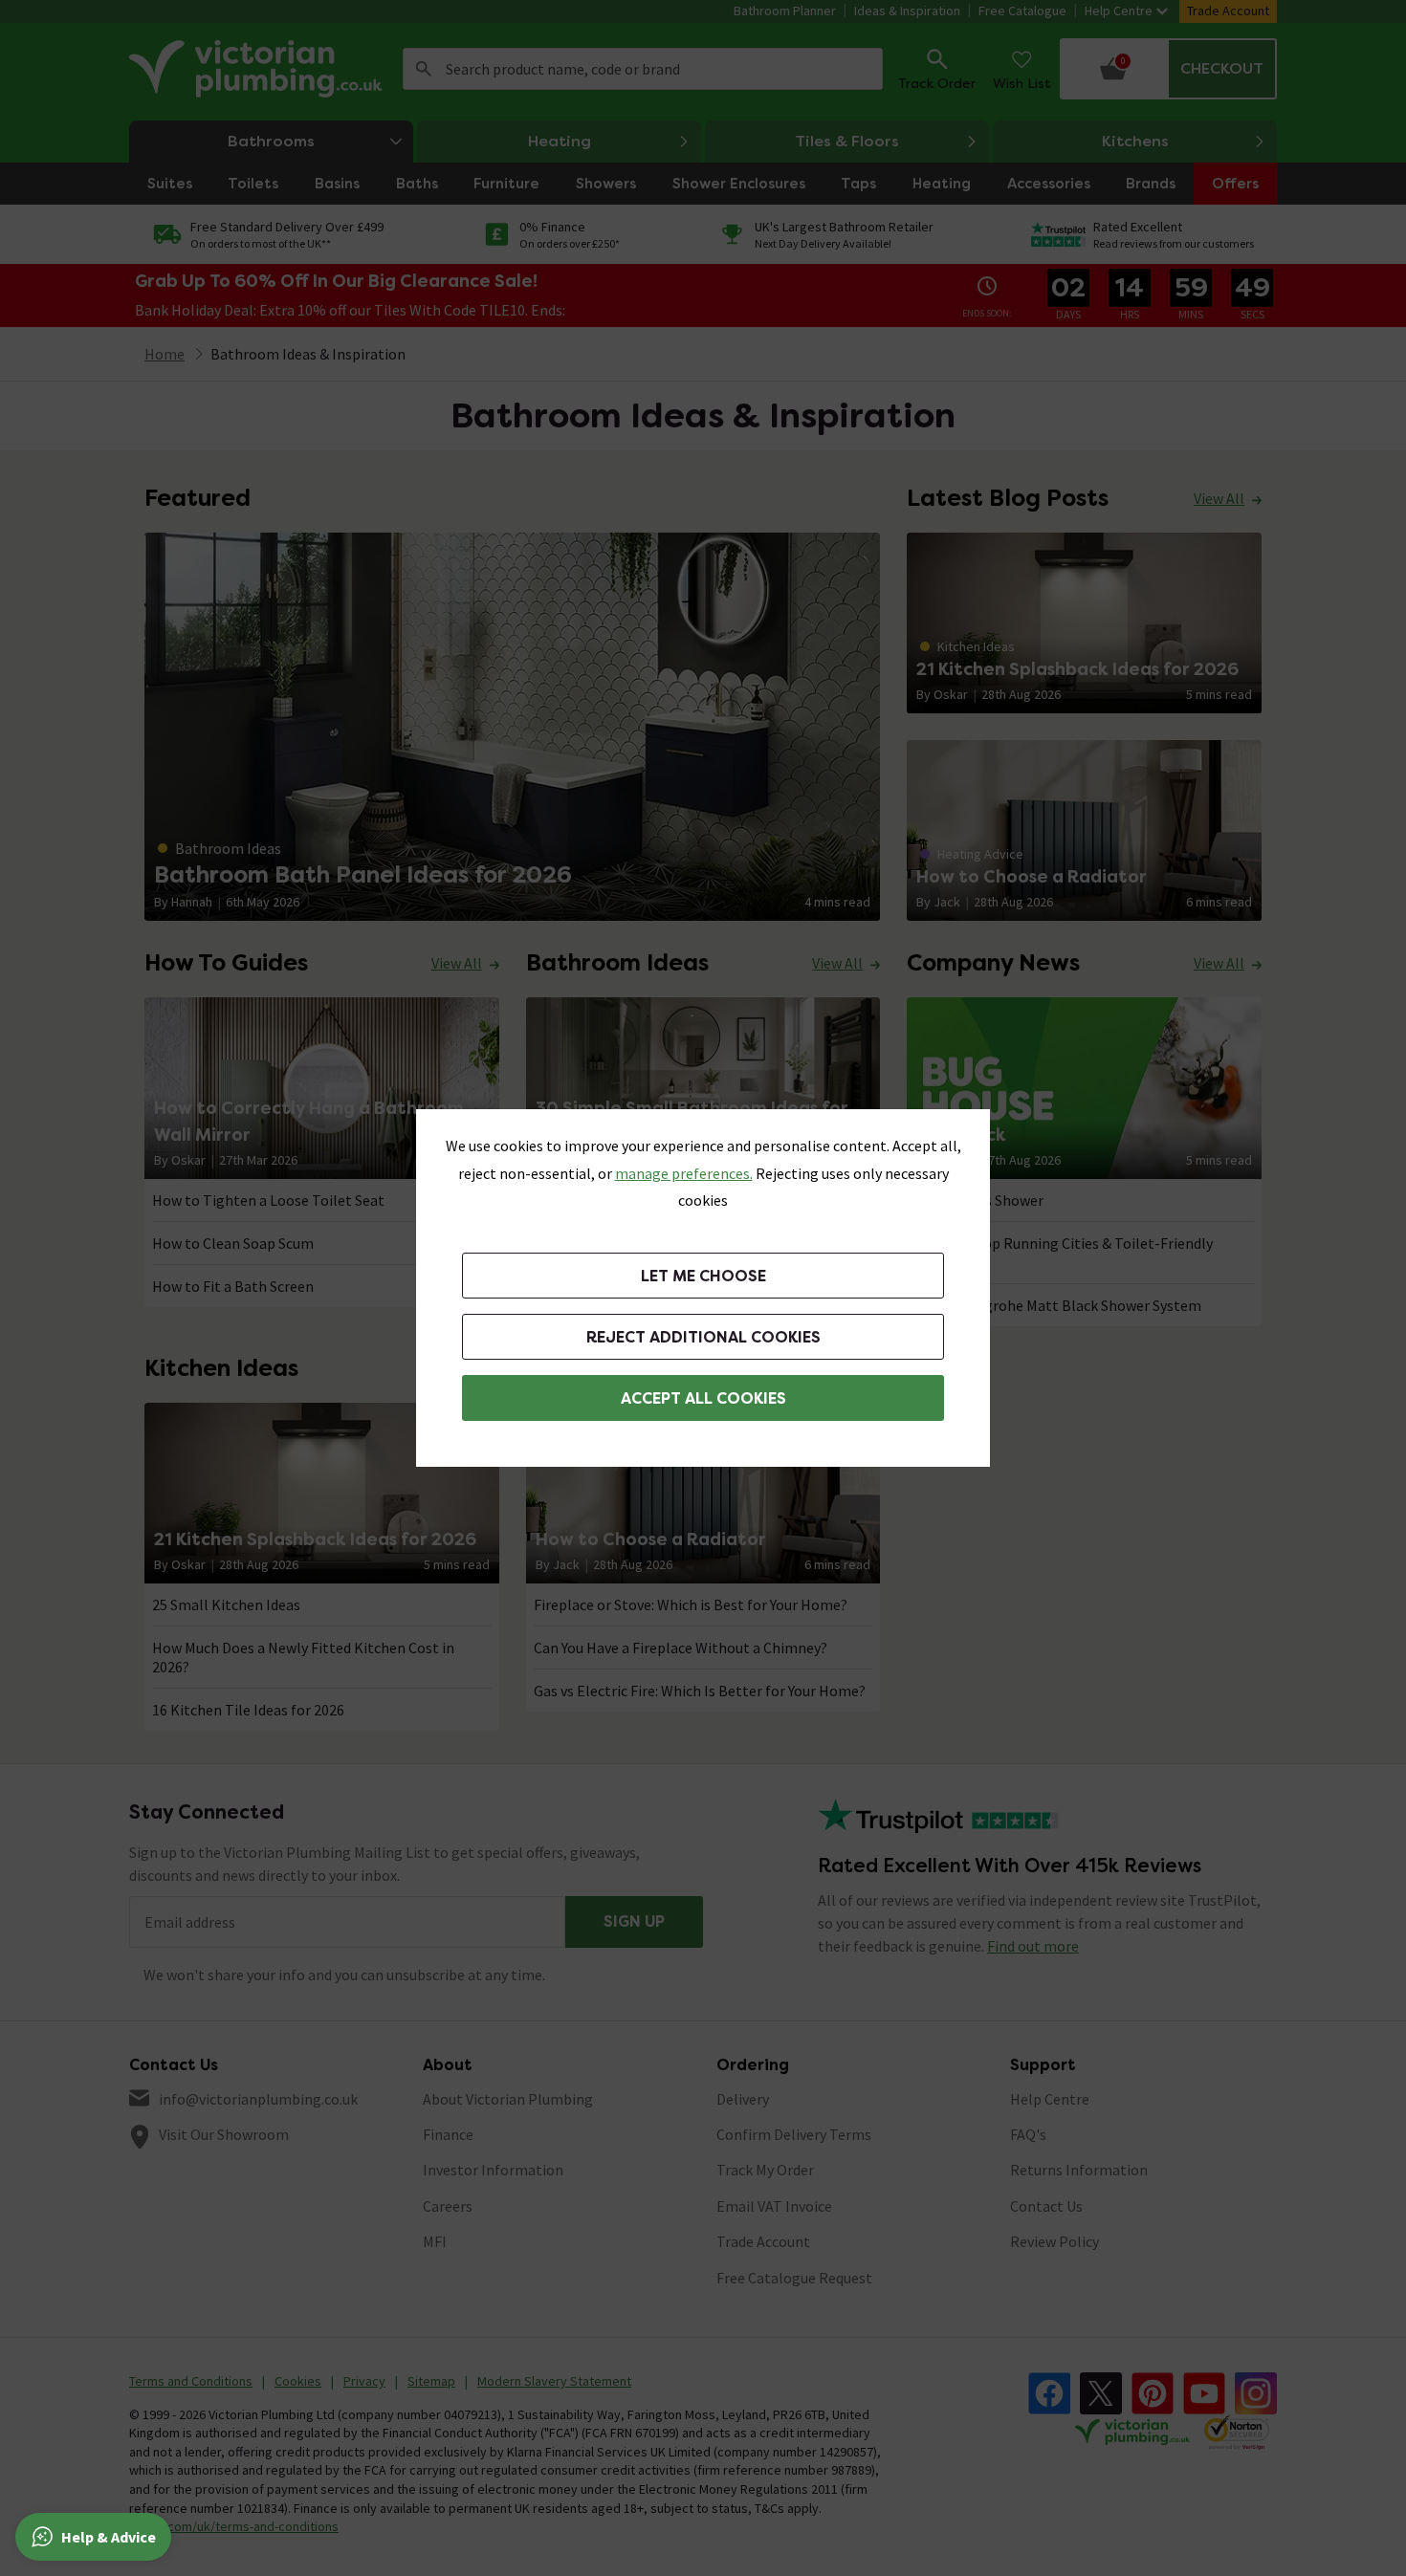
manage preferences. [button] (684, 1173)
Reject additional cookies (703, 1337)
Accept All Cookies (703, 1398)
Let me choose (703, 1276)
